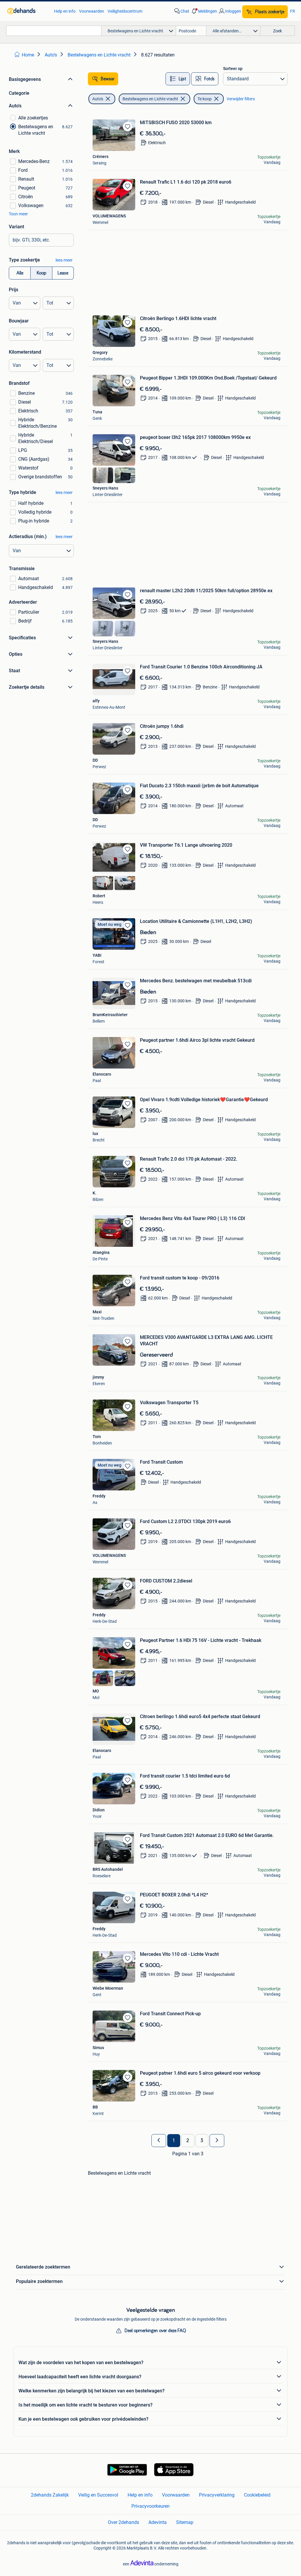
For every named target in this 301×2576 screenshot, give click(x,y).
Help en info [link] (65, 11)
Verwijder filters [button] (241, 99)
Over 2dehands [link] (123, 2522)
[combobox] (54, 31)
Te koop (205, 99)
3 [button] (202, 2141)
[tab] (178, 79)
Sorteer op (233, 69)
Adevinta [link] (158, 2522)
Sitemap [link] (185, 2522)
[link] (28, 11)
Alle (20, 273)
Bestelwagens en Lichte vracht (150, 99)
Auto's (98, 99)
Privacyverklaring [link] (217, 2495)
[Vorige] (159, 2141)
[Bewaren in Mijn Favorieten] (128, 127)
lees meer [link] (64, 260)
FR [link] (293, 11)
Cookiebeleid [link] (257, 2495)
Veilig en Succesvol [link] (98, 2495)
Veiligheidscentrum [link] (125, 11)
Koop (41, 273)
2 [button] (188, 2141)
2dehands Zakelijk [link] (50, 2495)
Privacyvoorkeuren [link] (150, 2506)
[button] (204, 11)
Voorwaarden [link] (92, 11)
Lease (63, 273)
